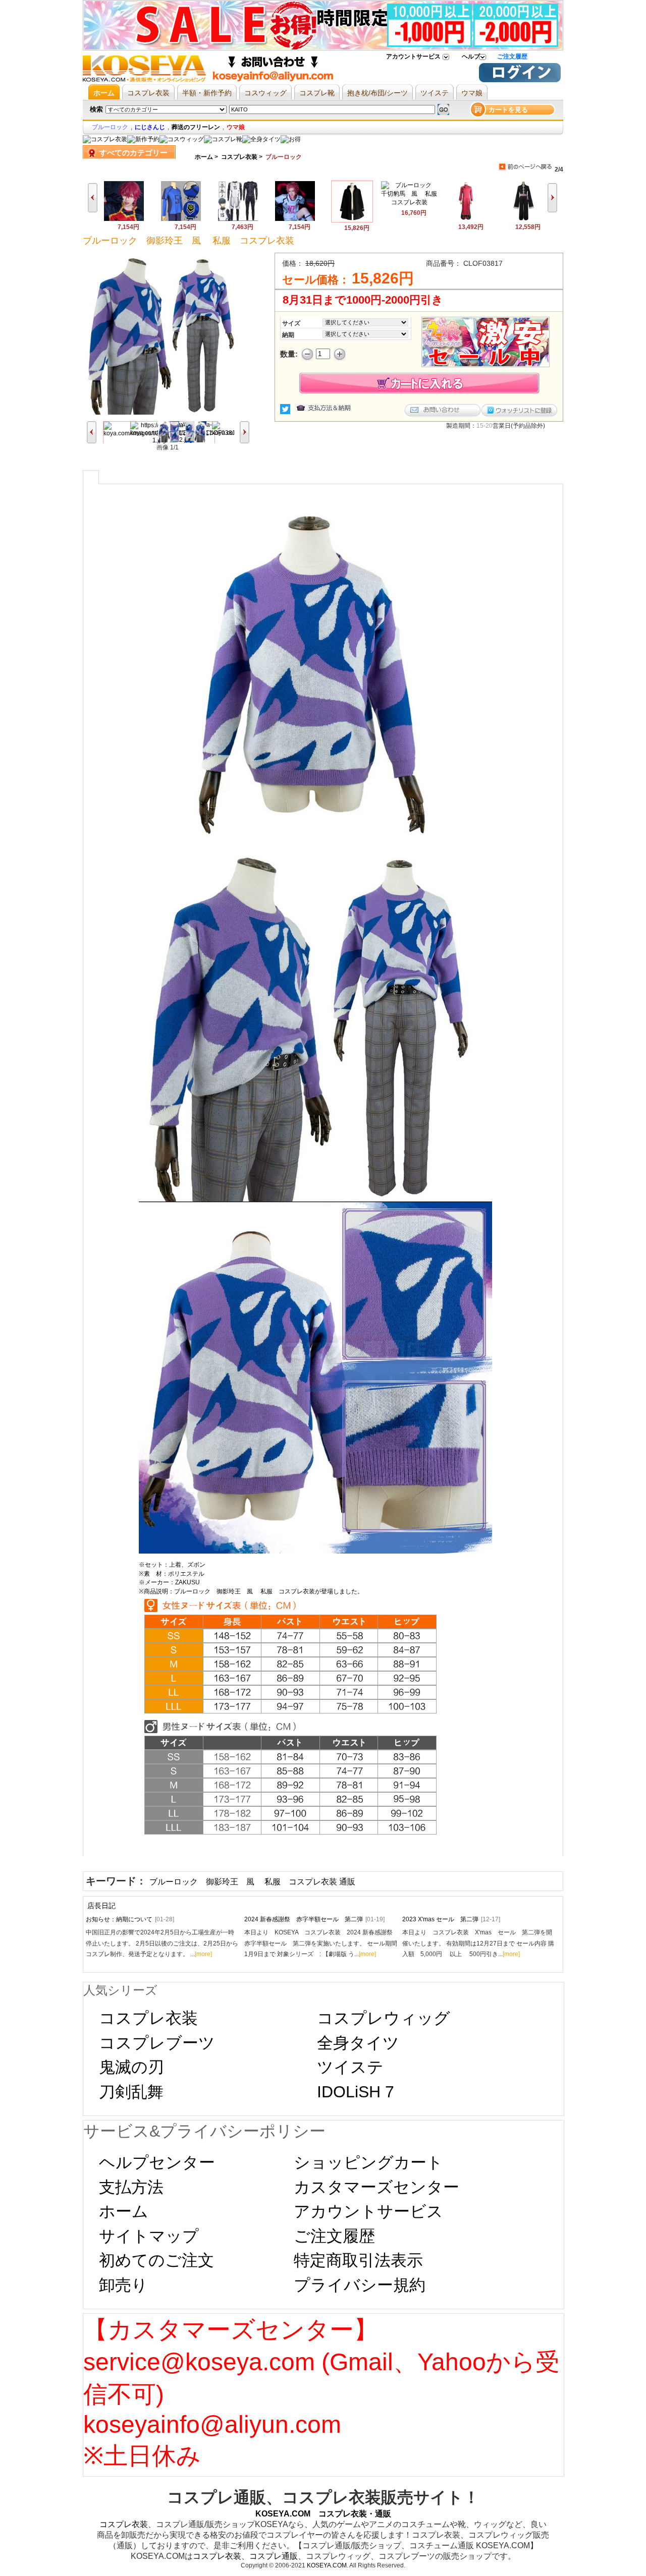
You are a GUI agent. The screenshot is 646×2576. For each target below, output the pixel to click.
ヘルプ (471, 56)
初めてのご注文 (156, 2260)
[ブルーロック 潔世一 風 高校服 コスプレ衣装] (523, 219)
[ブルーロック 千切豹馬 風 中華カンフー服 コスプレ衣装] (466, 219)
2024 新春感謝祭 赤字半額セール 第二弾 (314, 1919)
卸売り (123, 2285)
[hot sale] (291, 139)
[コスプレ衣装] (105, 139)
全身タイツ (358, 2043)
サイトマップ (149, 2236)
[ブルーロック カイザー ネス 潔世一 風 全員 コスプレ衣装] (124, 219)
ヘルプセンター (157, 2162)
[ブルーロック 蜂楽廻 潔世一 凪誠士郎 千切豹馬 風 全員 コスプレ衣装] (181, 219)
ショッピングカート (368, 2162)
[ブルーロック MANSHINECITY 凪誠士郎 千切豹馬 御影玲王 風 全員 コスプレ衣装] (238, 219)
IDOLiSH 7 (356, 2092)
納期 (288, 335)
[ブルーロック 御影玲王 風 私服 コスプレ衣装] (352, 220)
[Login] (520, 80)
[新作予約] (143, 139)
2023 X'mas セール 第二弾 (451, 1919)
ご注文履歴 (512, 56)
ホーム (204, 157)
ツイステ (350, 2067)
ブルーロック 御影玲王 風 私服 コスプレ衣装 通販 (252, 1882)
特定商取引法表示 (358, 2260)
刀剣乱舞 (131, 2092)
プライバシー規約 (360, 2285)
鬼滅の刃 (131, 2067)
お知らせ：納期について (130, 1919)
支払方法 (131, 2187)
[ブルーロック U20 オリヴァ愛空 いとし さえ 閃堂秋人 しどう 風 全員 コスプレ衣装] (295, 219)
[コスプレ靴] (223, 139)
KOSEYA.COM (327, 2565)
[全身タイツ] (261, 139)
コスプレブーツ (157, 2043)
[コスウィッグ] (182, 139)
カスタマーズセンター (376, 2187)
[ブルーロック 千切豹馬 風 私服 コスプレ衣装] (409, 202)
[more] (203, 1954)
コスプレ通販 (274, 2556)
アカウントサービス (413, 56)
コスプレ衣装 (239, 157)
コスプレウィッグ (384, 2018)
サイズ (291, 323)
